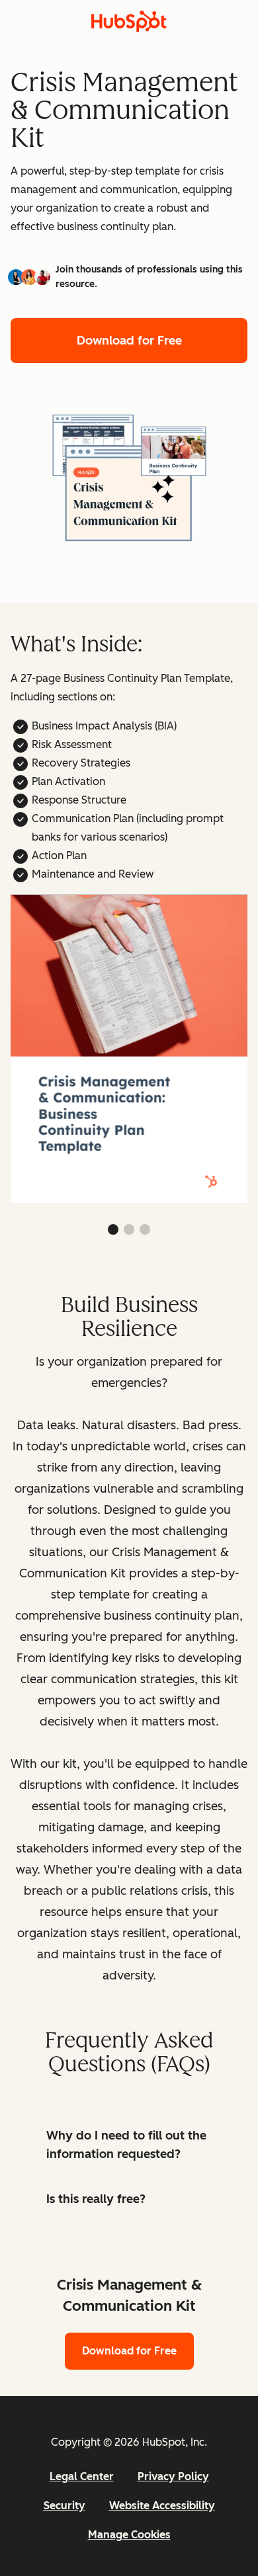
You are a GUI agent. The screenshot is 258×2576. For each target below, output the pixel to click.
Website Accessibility (162, 2506)
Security (64, 2506)
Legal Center (82, 2476)
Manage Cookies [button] (129, 2535)
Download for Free (129, 341)
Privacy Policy (173, 2476)
